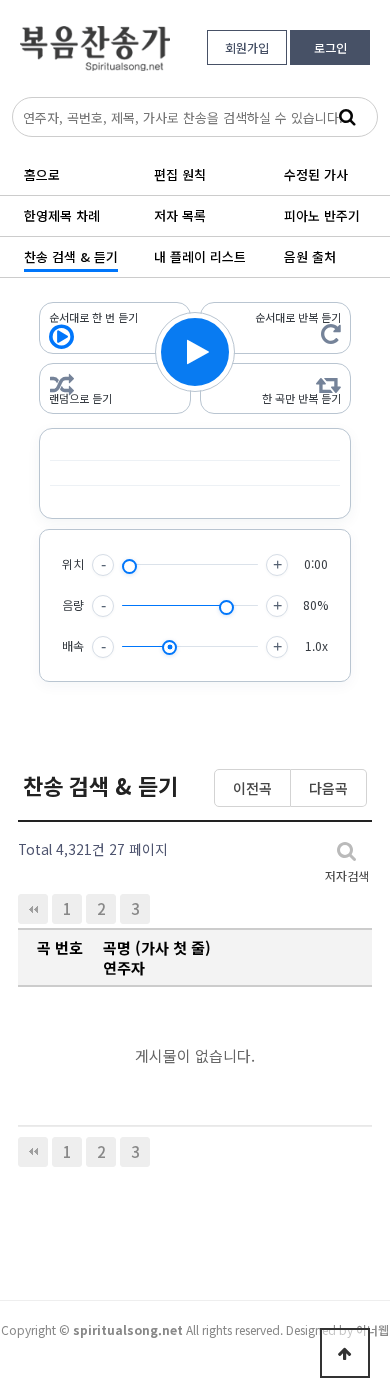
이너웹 (372, 1329)
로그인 (330, 47)
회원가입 (247, 47)
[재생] (195, 352)
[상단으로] (345, 1353)
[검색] (347, 117)
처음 (33, 909)
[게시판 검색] (347, 849)
